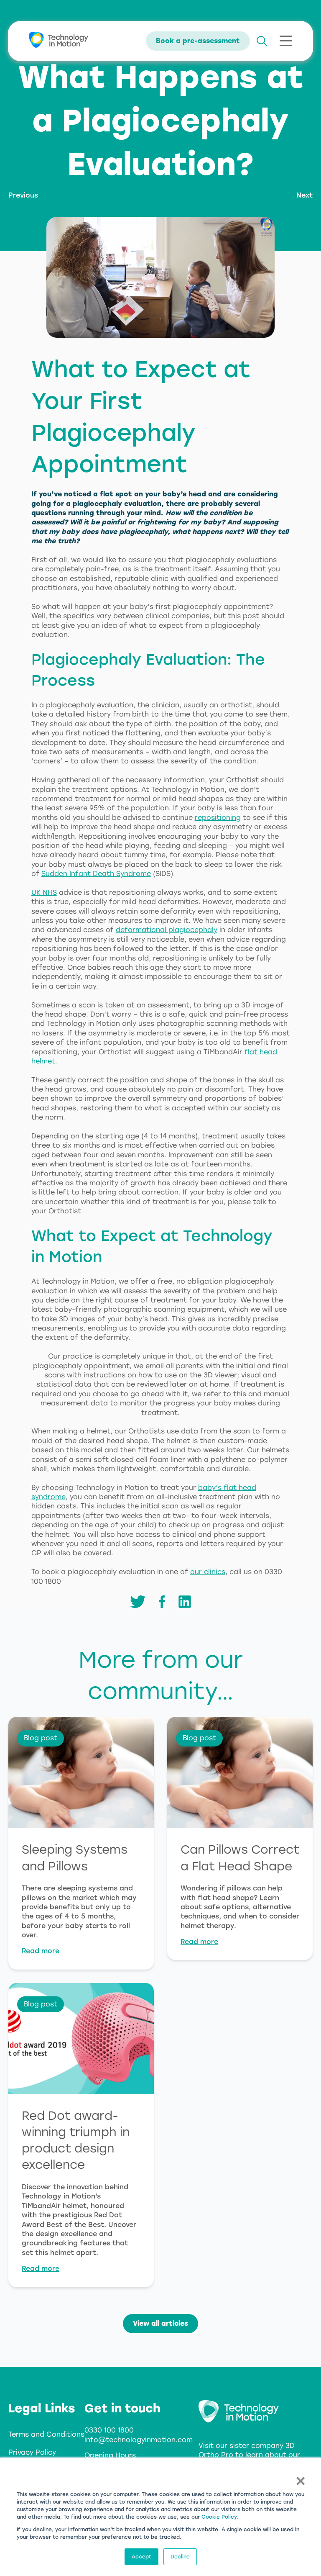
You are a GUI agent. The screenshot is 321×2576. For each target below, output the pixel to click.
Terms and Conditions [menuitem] (46, 2434)
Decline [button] (180, 2557)
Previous (23, 195)
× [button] (300, 2480)
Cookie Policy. (220, 2517)
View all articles (160, 2323)
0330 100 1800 (109, 2430)
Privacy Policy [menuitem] (32, 2452)
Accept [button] (141, 2557)
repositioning (218, 818)
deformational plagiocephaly (167, 930)
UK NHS (44, 892)
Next (304, 195)
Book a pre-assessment (198, 41)
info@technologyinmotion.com (139, 2440)
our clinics (208, 1572)
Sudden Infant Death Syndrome (96, 874)
